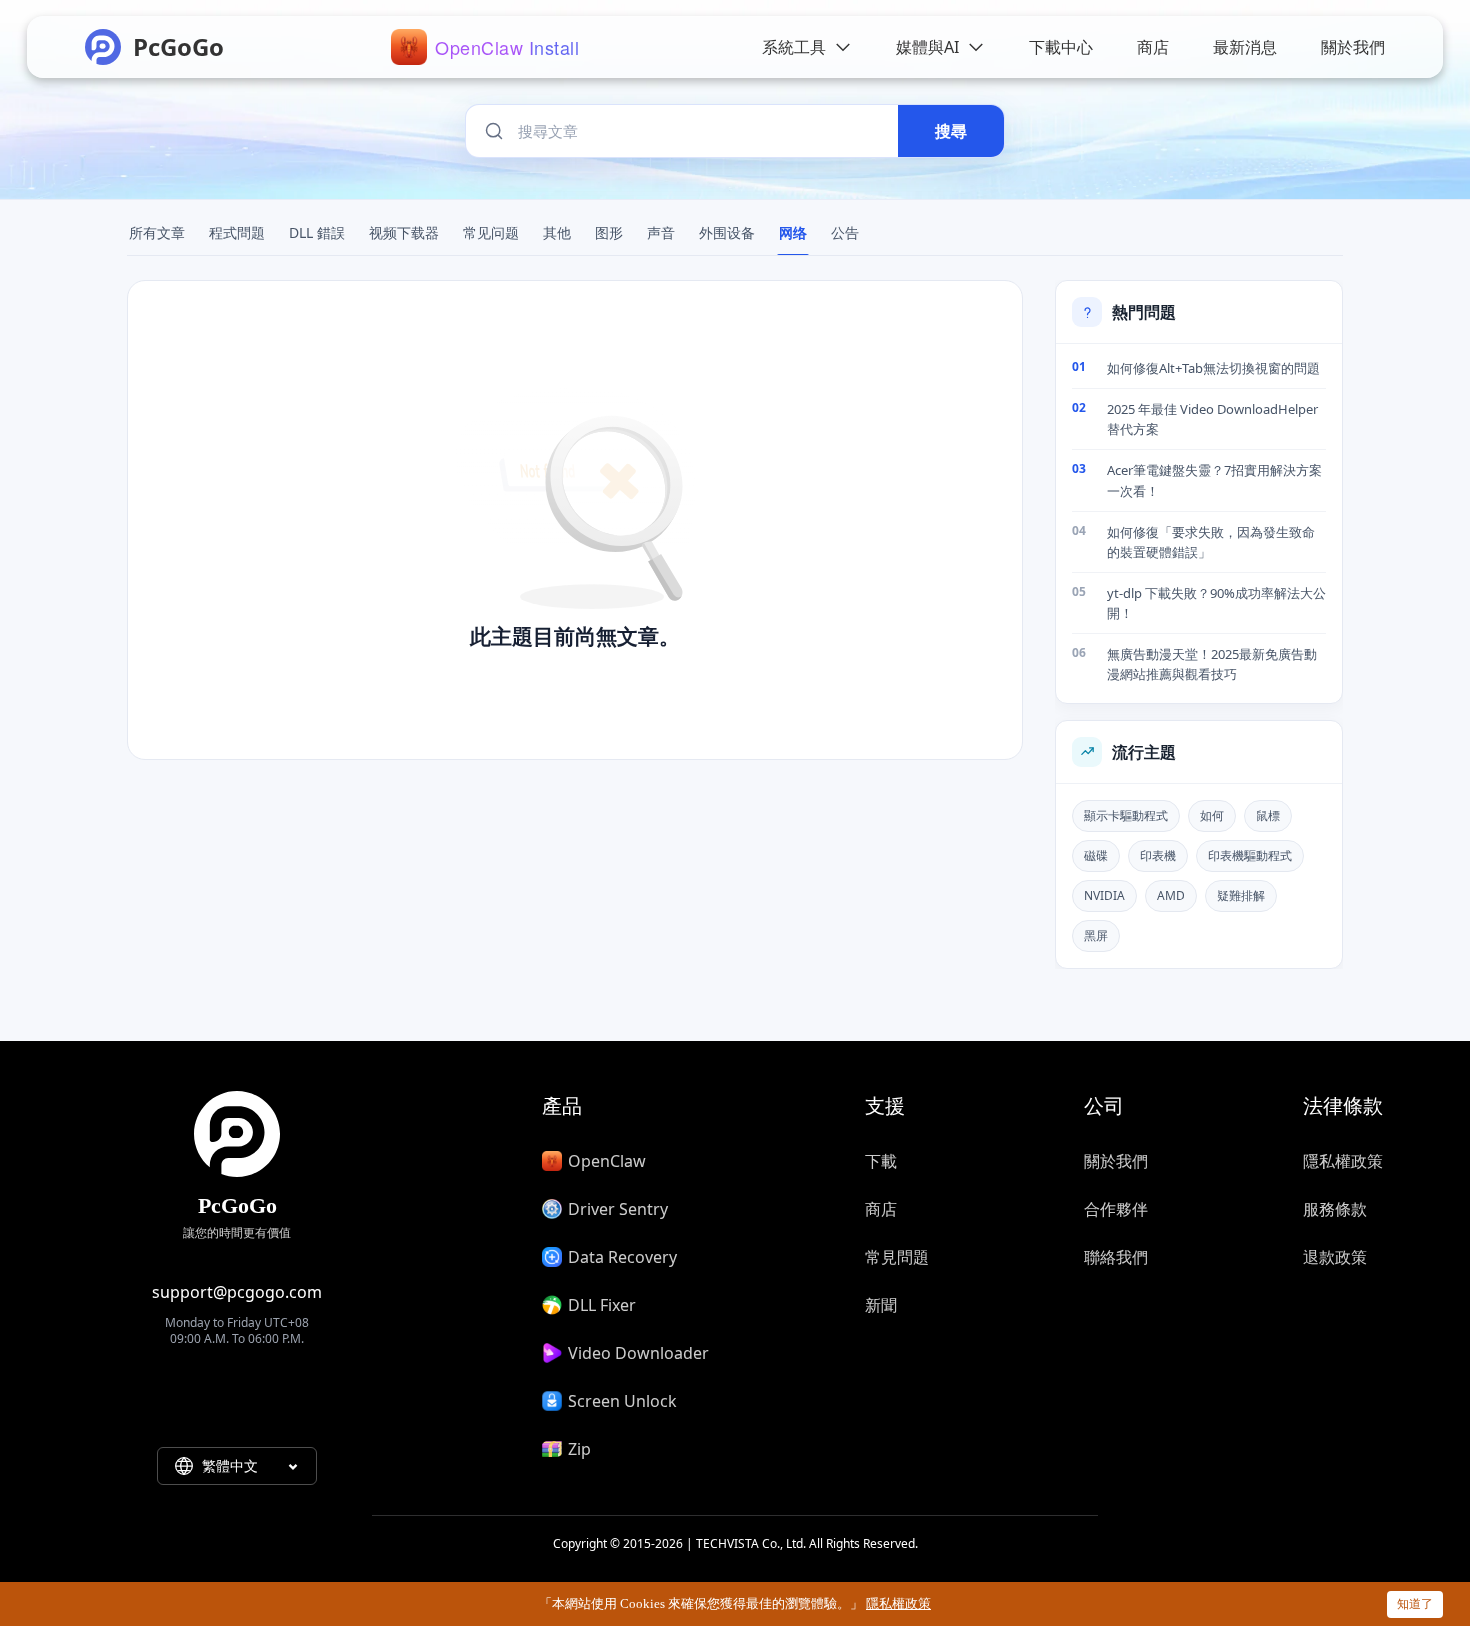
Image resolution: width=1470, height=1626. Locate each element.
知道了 (1415, 1603)
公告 (845, 232)
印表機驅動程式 (1250, 855)
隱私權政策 (1343, 1161)
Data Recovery (622, 1257)
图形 (609, 232)
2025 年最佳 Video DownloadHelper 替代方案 (1212, 419)
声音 (661, 232)
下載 (881, 1161)
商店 (881, 1209)
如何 (1212, 815)
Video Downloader (638, 1353)
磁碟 (1096, 855)
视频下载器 (404, 232)
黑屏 (1096, 935)
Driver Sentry (618, 1209)
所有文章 (157, 232)
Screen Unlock (622, 1401)
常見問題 (897, 1257)
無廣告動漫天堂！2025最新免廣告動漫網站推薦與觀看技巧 (1212, 664)
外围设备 (727, 232)
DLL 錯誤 (317, 232)
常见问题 (491, 232)
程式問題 (237, 232)
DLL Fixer (602, 1305)
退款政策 (1335, 1257)
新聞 (881, 1305)
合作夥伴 (1116, 1209)
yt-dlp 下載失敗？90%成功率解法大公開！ (1216, 603)
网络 (793, 232)
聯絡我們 (1116, 1257)
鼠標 (1268, 815)
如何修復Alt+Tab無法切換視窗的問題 (1213, 368)
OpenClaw (607, 1161)
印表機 (1158, 855)
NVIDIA (1104, 895)
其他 (557, 232)
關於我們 (1116, 1161)
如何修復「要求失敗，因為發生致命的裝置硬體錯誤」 (1211, 542)
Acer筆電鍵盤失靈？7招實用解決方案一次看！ (1214, 480)
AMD (1171, 895)
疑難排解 (1241, 895)
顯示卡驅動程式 (1126, 815)
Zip (579, 1449)
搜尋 (951, 131)
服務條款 (1335, 1209)
